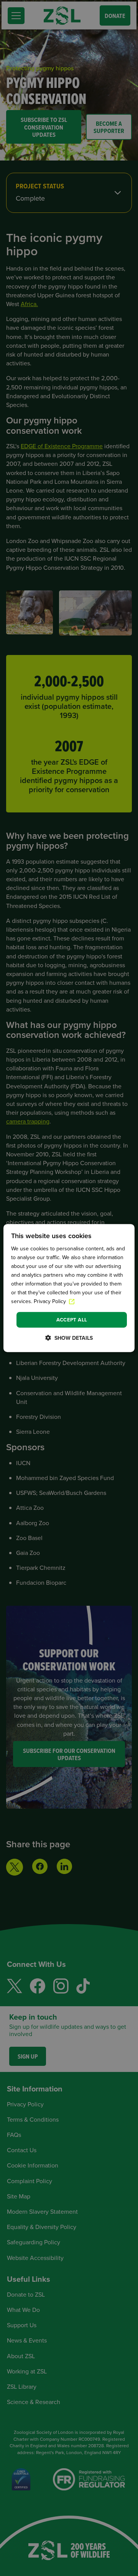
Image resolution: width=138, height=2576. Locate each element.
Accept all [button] (72, 1320)
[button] (69, 1338)
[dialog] (69, 1288)
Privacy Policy (51, 1302)
